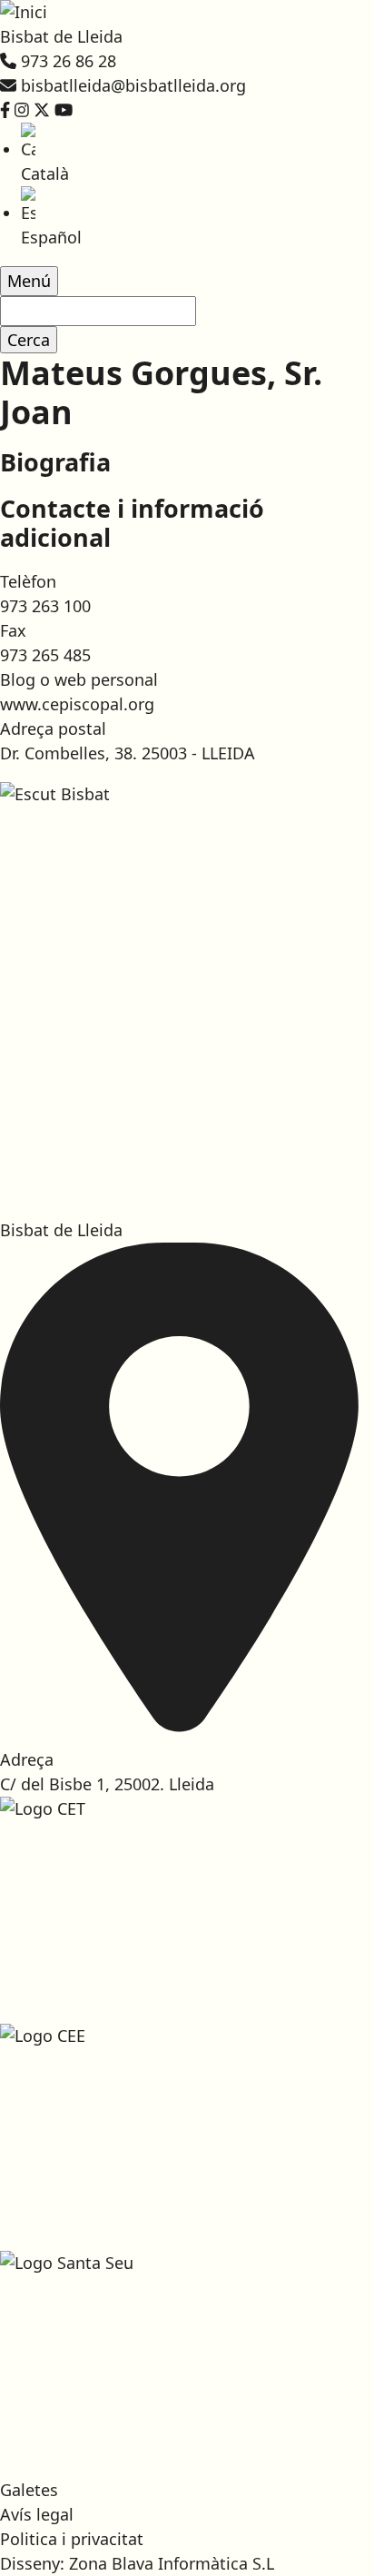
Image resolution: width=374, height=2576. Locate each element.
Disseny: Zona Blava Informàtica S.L (137, 2563)
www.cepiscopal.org (77, 704)
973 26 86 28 (69, 61)
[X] (42, 110)
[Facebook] (5, 110)
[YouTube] (64, 110)
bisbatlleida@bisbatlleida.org (133, 85)
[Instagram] (22, 110)
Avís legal (37, 2514)
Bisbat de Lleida (61, 36)
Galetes (29, 2490)
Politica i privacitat (72, 2539)
